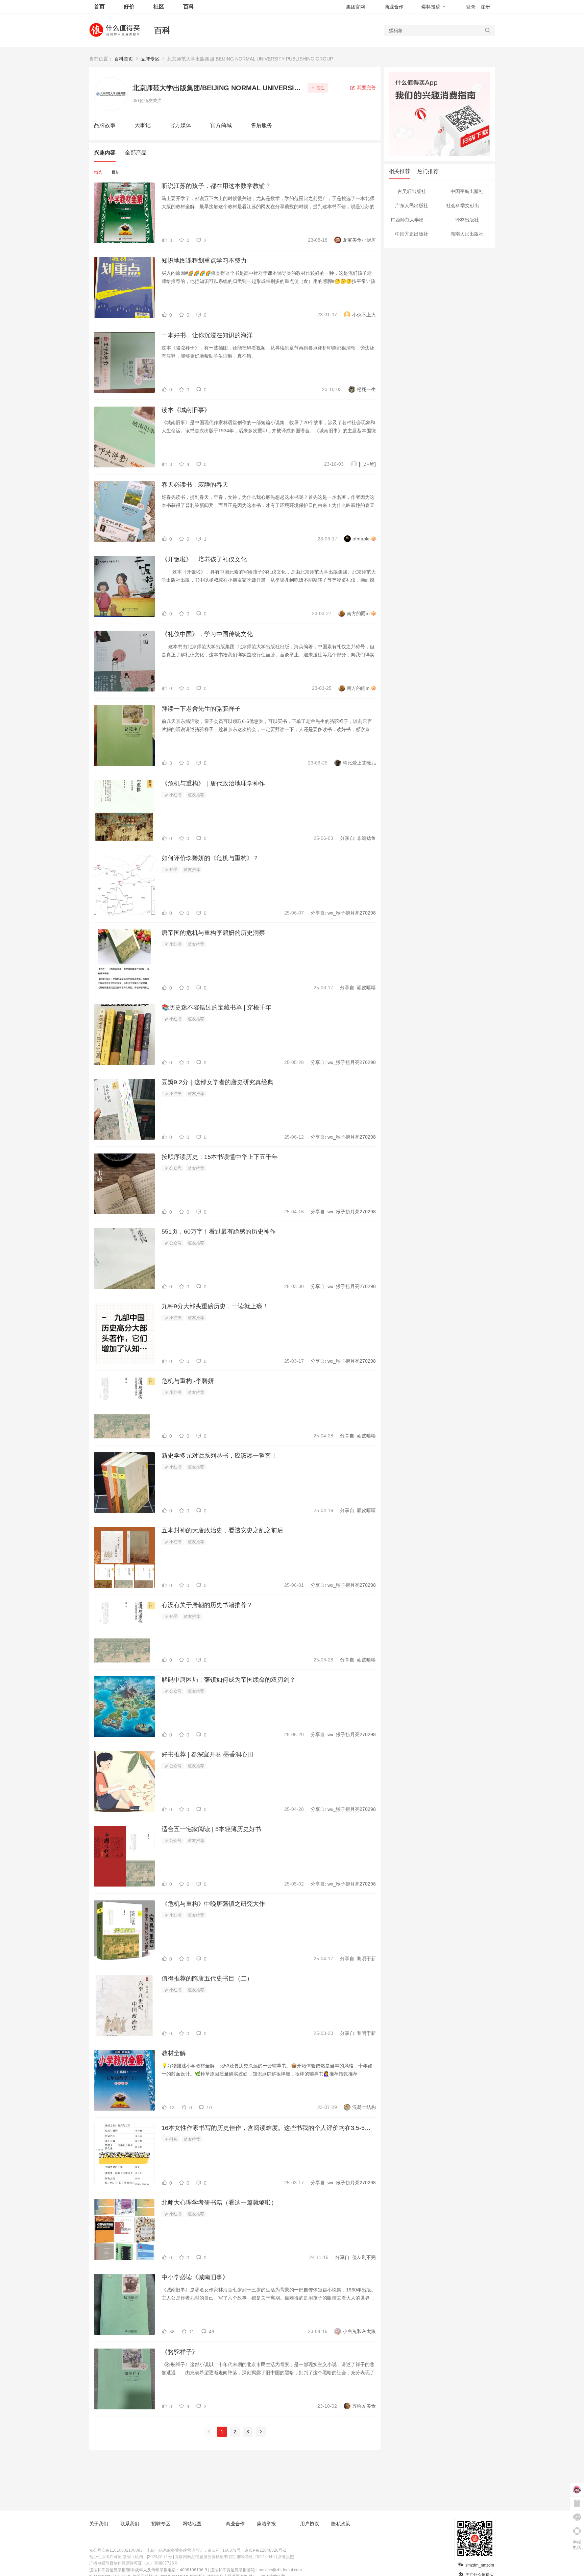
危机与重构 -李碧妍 (188, 1381)
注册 (485, 7)
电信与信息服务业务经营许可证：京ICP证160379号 (194, 2550)
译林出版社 (467, 220)
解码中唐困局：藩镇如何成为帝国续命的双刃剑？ (228, 1680)
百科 (162, 30)
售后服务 (262, 125)
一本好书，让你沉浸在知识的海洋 (207, 335)
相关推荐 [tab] (399, 171)
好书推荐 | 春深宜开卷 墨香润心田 (208, 1754)
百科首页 (124, 59)
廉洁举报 (266, 2524)
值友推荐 (196, 795)
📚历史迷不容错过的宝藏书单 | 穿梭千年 (216, 1007)
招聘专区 (161, 2524)
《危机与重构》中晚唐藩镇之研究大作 (213, 1904)
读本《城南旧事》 (186, 410)
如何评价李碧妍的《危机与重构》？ (210, 858)
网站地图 (192, 2524)
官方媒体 (180, 125)
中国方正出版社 (412, 234)
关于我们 (99, 2524)
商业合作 (394, 7)
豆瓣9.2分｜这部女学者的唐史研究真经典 (217, 1082)
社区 (159, 7)
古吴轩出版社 (412, 191)
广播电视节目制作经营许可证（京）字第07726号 (134, 2563)
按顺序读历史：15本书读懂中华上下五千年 (220, 1157)
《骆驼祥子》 (180, 2352)
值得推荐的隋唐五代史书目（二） (207, 1978)
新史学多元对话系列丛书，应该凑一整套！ (219, 1456)
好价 (129, 7)
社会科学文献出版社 (467, 205)
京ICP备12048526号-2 (265, 2550)
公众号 (175, 1168)
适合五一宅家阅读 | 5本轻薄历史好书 (211, 1829)
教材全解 (174, 2053)
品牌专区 (150, 59)
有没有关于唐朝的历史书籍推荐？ (207, 1605)
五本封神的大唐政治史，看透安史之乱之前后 (222, 1530)
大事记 (143, 125)
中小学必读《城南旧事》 (195, 2277)
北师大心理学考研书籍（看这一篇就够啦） (219, 2203)
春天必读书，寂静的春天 (195, 485)
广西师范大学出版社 (412, 220)
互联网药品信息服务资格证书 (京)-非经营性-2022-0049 (225, 2557)
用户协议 (310, 2524)
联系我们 (130, 2524)
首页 (99, 7)
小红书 (175, 795)
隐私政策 (341, 2524)
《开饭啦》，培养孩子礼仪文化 (204, 559)
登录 (471, 7)
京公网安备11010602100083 (116, 2550)
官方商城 (221, 125)
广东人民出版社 (412, 205)
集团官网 (356, 7)
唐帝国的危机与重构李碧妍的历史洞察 (213, 933)
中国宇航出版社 (467, 191)
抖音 (173, 2139)
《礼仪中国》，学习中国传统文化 (207, 634)
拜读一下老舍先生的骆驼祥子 (201, 709)
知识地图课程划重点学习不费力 (204, 261)
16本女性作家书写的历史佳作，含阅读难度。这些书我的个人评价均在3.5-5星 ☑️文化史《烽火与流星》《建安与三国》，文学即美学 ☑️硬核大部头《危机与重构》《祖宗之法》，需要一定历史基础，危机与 (269, 2128)
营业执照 (286, 2557)
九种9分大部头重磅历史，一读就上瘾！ (215, 1306)
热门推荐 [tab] (428, 171)
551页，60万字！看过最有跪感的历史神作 (219, 1232)
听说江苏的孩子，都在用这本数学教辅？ (216, 186)
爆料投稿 (431, 7)
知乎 (173, 870)
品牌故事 (105, 125)
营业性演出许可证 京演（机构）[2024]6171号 (131, 2557)
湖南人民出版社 (467, 234)
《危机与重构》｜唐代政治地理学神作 (213, 783)
